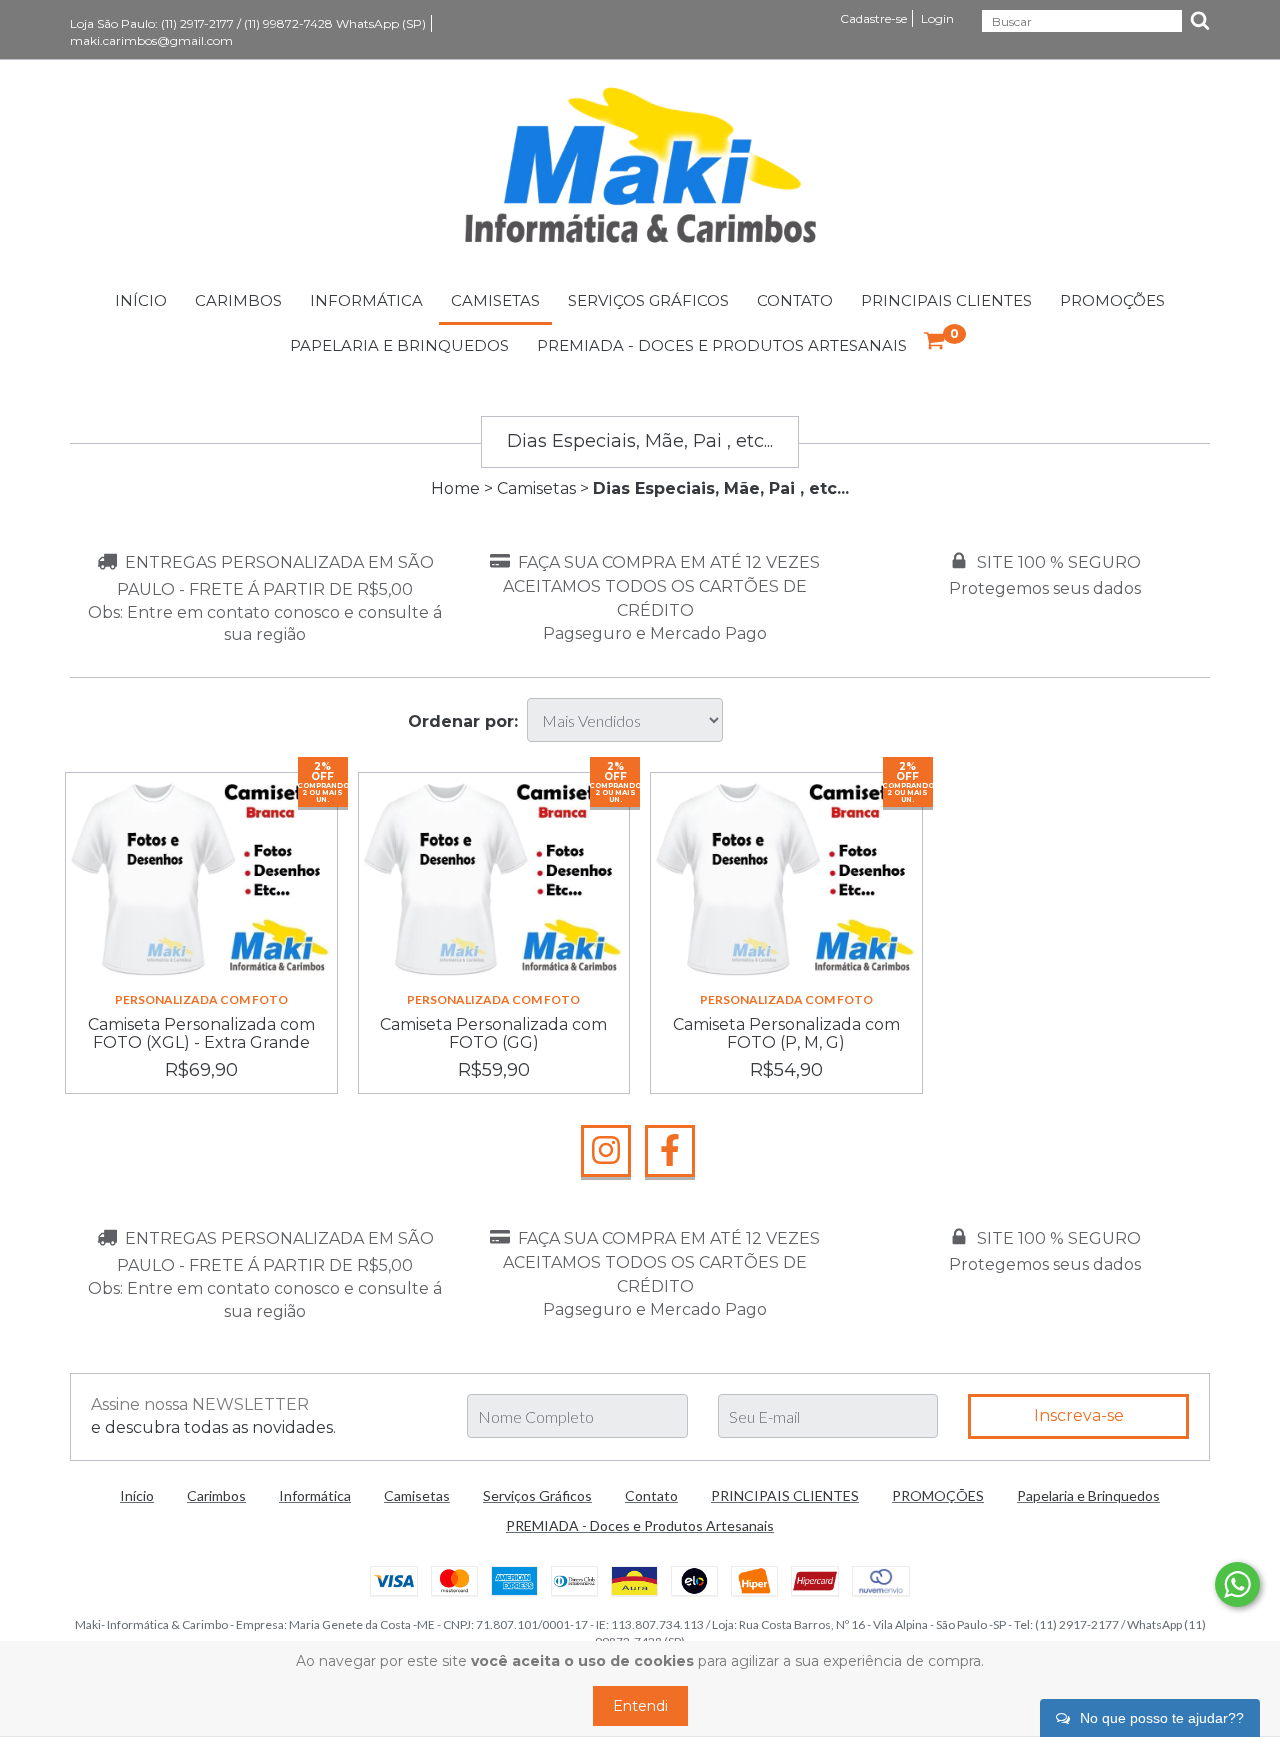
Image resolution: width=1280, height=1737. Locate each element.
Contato (795, 300)
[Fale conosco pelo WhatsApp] (1237, 1584)
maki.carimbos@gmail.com (151, 40)
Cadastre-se (873, 18)
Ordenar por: (463, 721)
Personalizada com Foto (201, 999)
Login (937, 18)
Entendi (640, 1706)
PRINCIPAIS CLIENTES (946, 300)
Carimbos (238, 300)
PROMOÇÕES (1112, 300)
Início (141, 300)
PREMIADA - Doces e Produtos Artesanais (722, 345)
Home (455, 488)
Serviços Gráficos (648, 300)
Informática (366, 300)
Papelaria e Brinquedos (399, 345)
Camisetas (495, 300)
